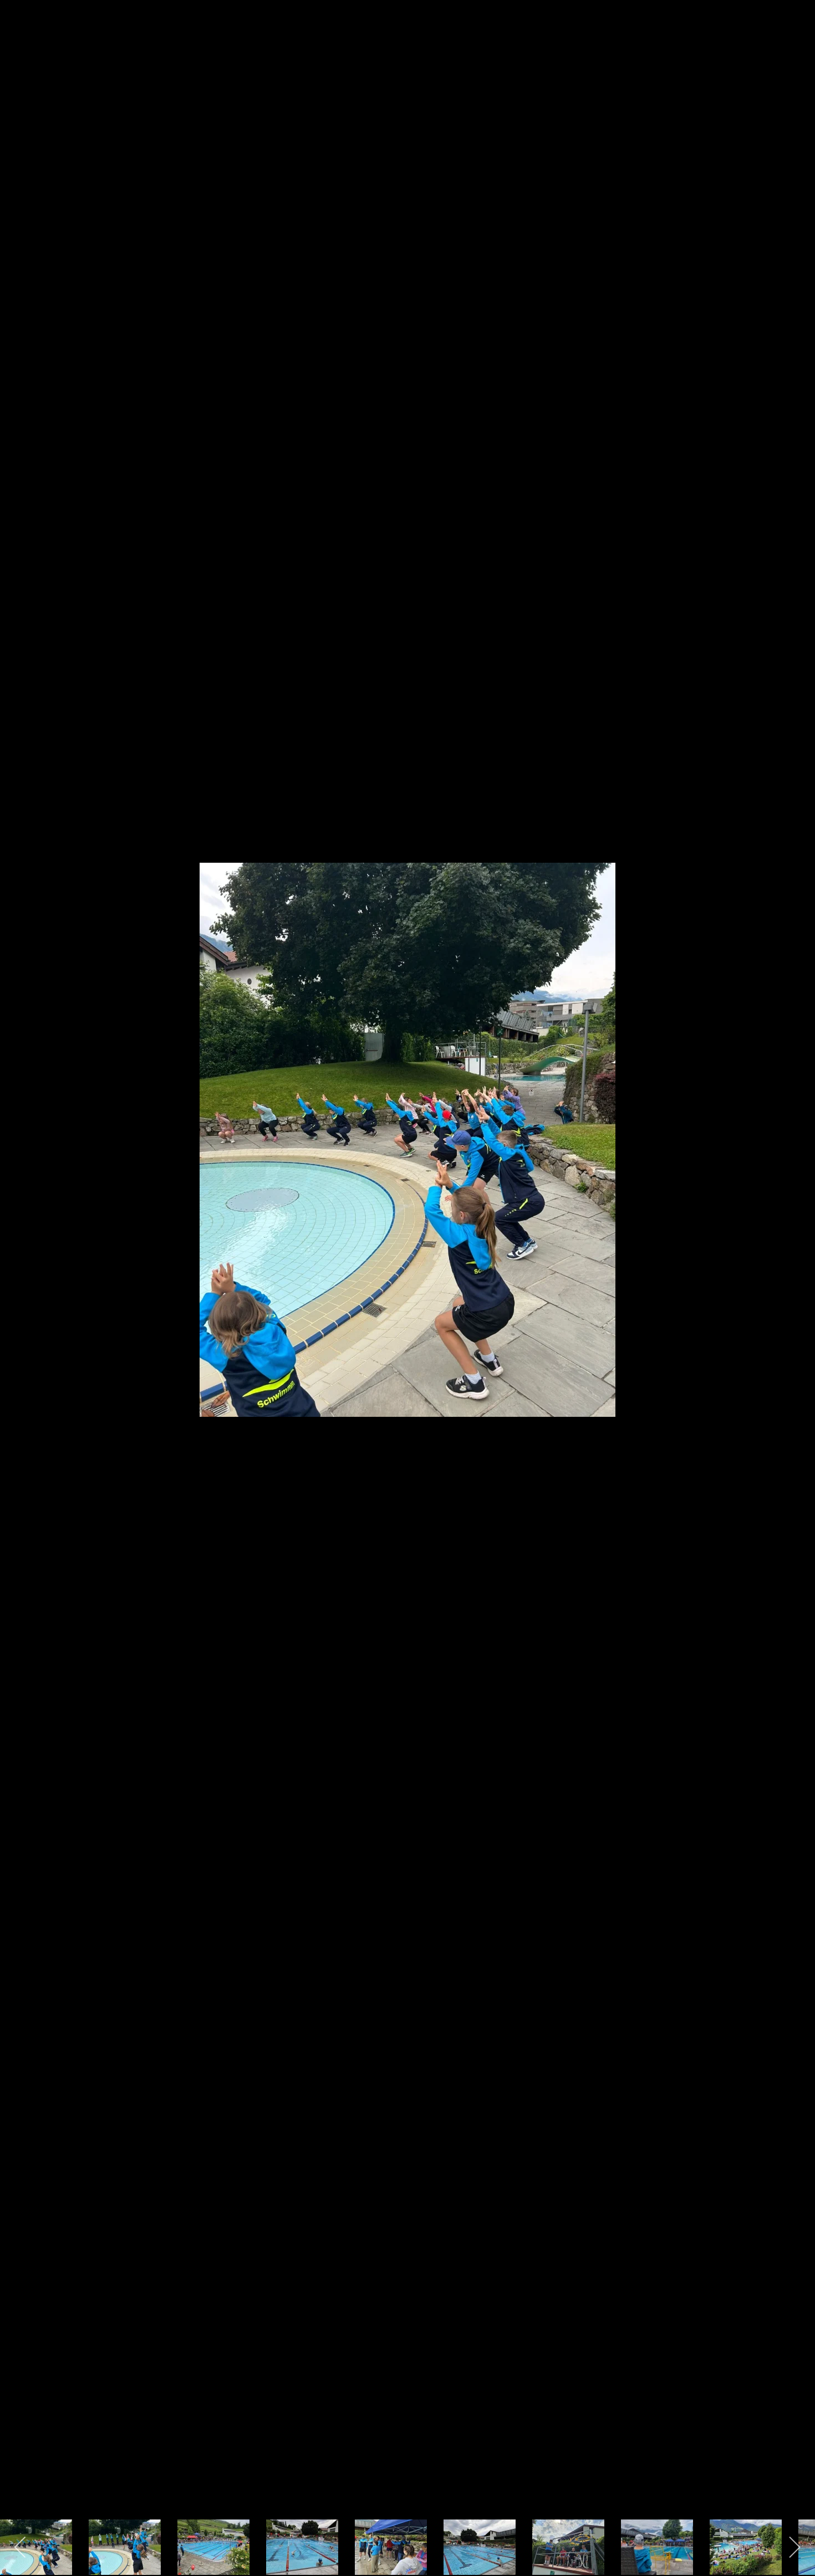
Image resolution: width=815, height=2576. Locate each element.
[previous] (19, 1272)
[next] (796, 1272)
